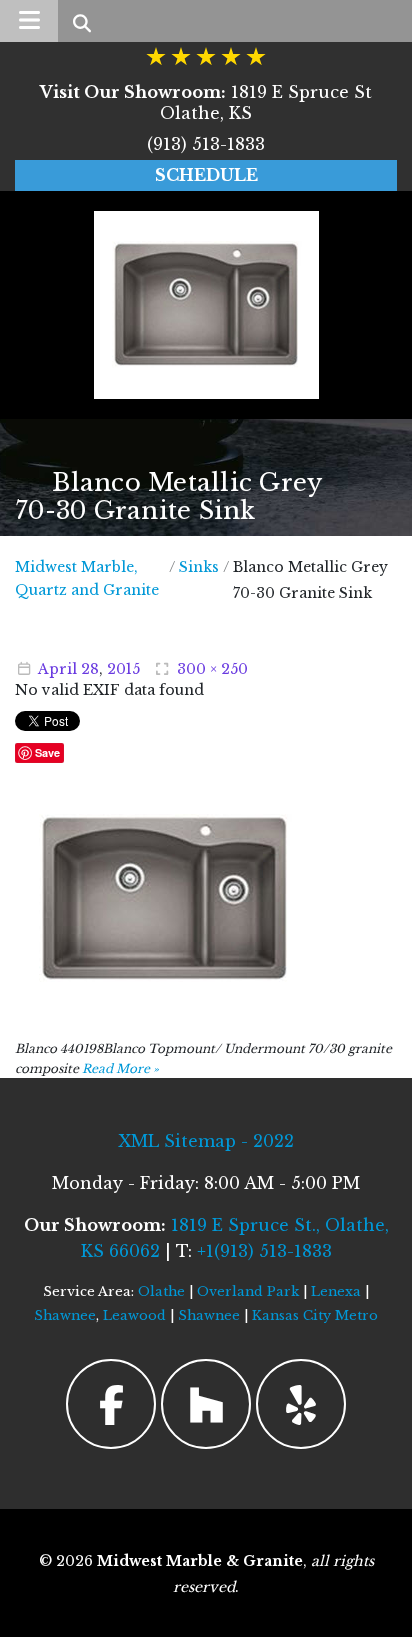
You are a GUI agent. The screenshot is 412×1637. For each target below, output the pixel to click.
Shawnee (65, 1315)
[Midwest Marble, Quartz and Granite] (206, 305)
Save (47, 752)
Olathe (161, 1291)
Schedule (206, 175)
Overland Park (248, 1291)
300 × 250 (212, 669)
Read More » (120, 1068)
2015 (123, 669)
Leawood (134, 1315)
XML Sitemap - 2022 (206, 1141)
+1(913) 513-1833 (264, 1251)
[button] (29, 21)
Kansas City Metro (315, 1315)
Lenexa (336, 1291)
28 (90, 669)
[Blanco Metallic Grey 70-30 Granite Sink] (165, 897)
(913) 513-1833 (206, 144)
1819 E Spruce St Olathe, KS (206, 102)
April (57, 669)
